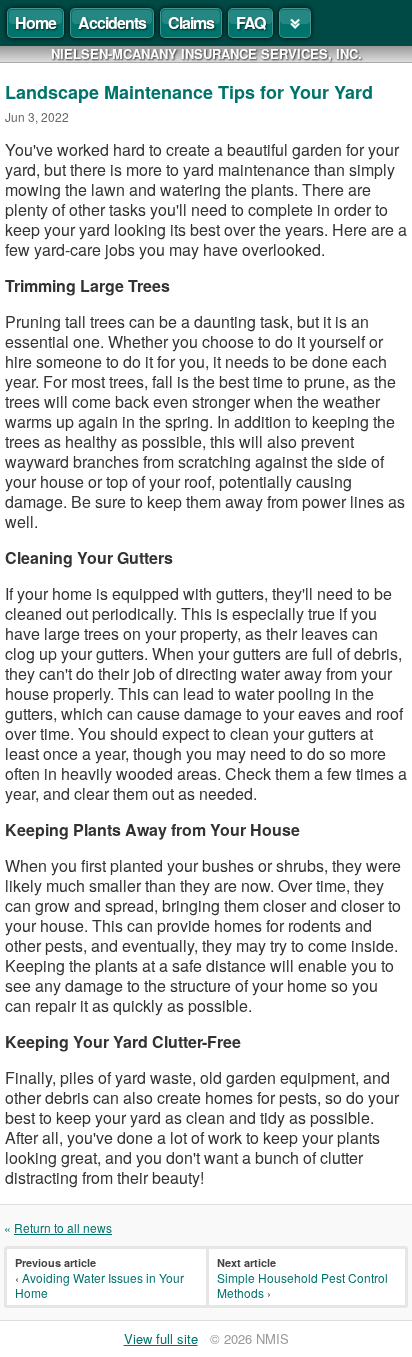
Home (35, 22)
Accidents (112, 22)
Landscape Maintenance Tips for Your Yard (189, 92)
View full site (161, 1338)
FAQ (250, 22)
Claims (191, 22)
